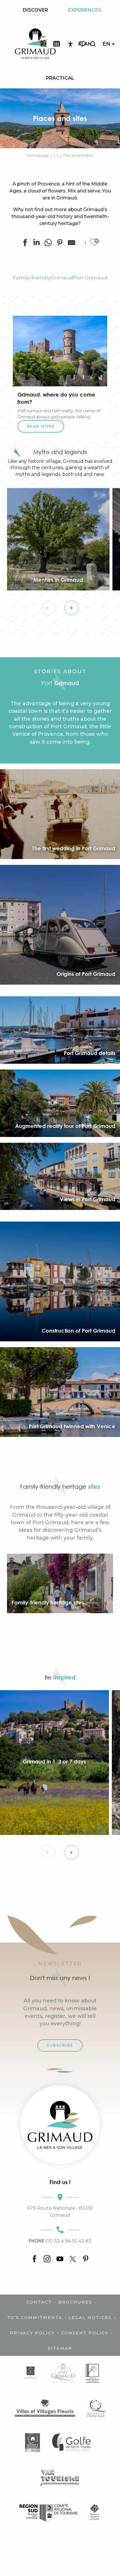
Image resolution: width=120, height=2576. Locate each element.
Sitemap (60, 2348)
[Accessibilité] (70, 44)
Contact (39, 2302)
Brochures (75, 2302)
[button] (93, 44)
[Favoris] (83, 44)
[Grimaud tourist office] (60, 2125)
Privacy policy (32, 2333)
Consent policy (85, 2333)
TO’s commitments (35, 2318)
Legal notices (90, 2318)
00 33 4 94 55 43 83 (60, 2241)
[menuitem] (35, 10)
